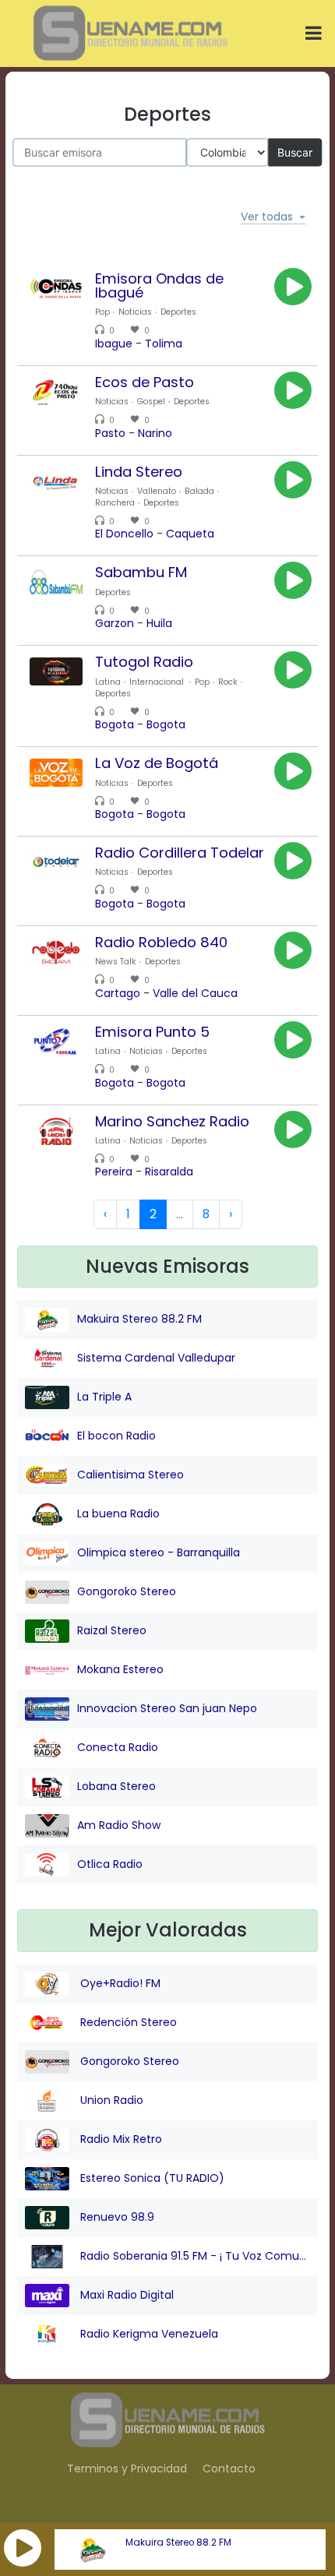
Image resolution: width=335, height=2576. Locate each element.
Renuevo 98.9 (116, 2217)
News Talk (116, 962)
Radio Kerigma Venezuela (148, 2334)
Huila (159, 623)
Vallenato (157, 491)
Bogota (115, 724)
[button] (23, 2548)
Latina (108, 682)
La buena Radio (118, 1514)
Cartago (118, 993)
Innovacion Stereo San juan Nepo (167, 1708)
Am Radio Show (119, 1825)
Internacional (158, 682)
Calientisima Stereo (130, 1475)
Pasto (110, 433)
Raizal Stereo (112, 1630)
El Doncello (124, 534)
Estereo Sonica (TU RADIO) (151, 2178)
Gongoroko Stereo (127, 1591)
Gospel (151, 402)
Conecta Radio (118, 1747)
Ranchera (115, 503)
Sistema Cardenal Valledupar (156, 1358)
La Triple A (104, 1397)
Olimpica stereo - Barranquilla (159, 1552)
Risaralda (169, 1172)
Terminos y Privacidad (127, 2469)
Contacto (229, 2469)
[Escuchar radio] (293, 287)
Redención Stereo (127, 2022)
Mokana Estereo (120, 1669)
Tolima (164, 344)
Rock (228, 682)
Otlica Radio (110, 1864)
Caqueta (190, 534)
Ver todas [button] (267, 217)
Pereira (114, 1172)
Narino (155, 433)
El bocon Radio (116, 1436)
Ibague (114, 344)
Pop (102, 312)
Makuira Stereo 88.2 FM (178, 2543)
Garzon (115, 623)
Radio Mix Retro (120, 2139)
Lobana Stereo (116, 1786)
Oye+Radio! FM (119, 1983)
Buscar (295, 152)
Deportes (178, 312)
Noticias (135, 312)
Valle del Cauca (195, 993)
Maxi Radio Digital (125, 2295)
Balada (199, 491)
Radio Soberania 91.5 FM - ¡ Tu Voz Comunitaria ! (194, 2256)
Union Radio (110, 2100)
